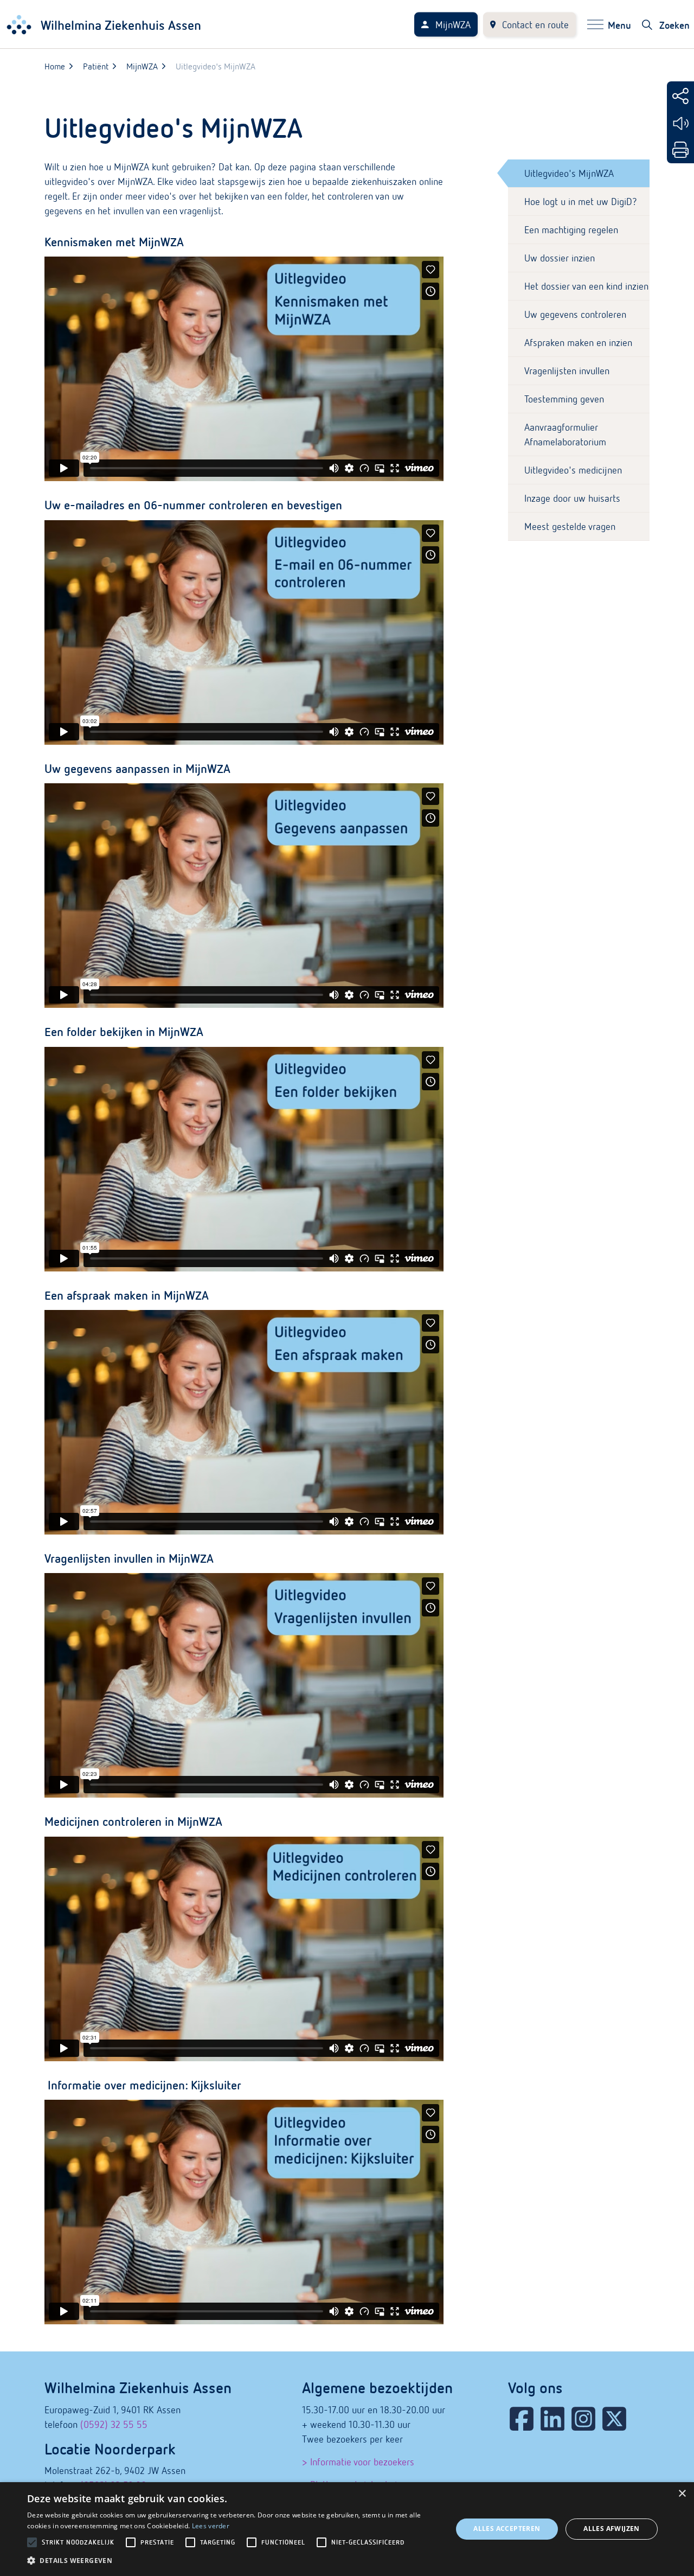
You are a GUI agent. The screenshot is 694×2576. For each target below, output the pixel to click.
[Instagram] (583, 2419)
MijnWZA (453, 25)
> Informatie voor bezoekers (358, 2462)
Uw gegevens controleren (575, 314)
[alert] (347, 2529)
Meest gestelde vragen (570, 526)
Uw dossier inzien (560, 258)
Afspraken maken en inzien (578, 343)
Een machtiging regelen (571, 230)
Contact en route (535, 25)
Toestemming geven (564, 399)
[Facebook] (522, 2419)
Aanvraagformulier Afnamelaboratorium (565, 434)
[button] (233, 2561)
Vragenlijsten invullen (567, 371)
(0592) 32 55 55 (114, 2424)
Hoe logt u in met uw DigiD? (581, 202)
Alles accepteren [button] (507, 2529)
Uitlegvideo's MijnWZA (569, 173)
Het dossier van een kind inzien (586, 286)
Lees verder (211, 2526)
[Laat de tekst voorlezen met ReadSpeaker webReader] (680, 123)
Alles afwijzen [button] (612, 2529)
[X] (614, 2419)
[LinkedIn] (552, 2419)
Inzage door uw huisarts (572, 498)
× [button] (682, 2494)
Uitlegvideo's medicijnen (573, 470)
